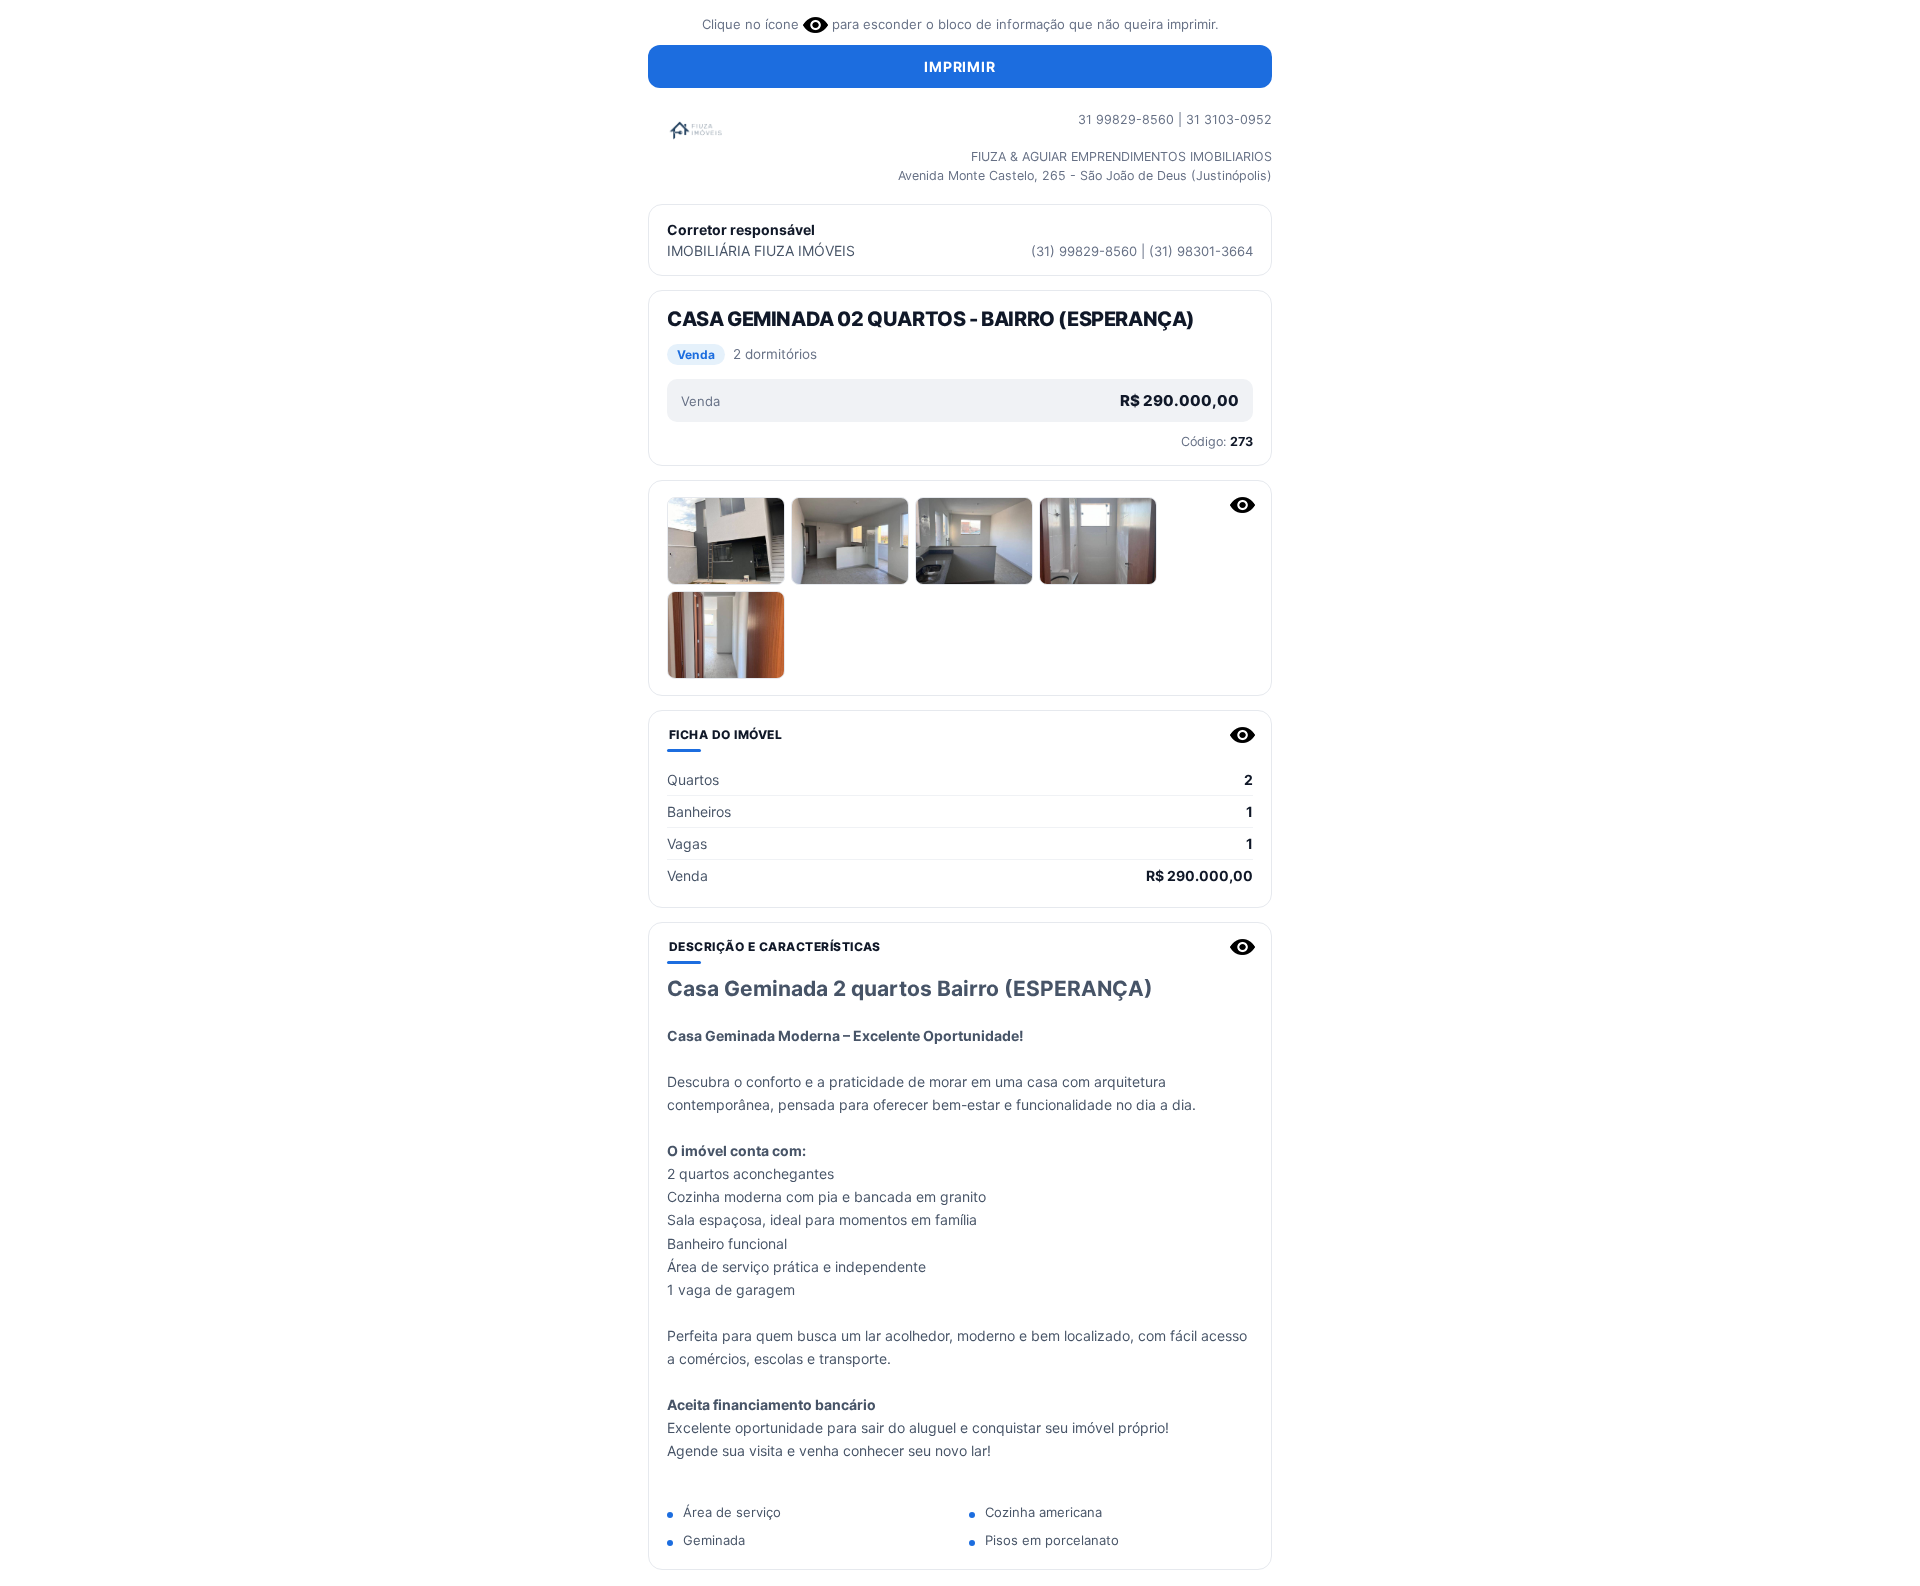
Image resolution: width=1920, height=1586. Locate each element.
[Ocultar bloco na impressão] (1242, 505)
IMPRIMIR (960, 66)
